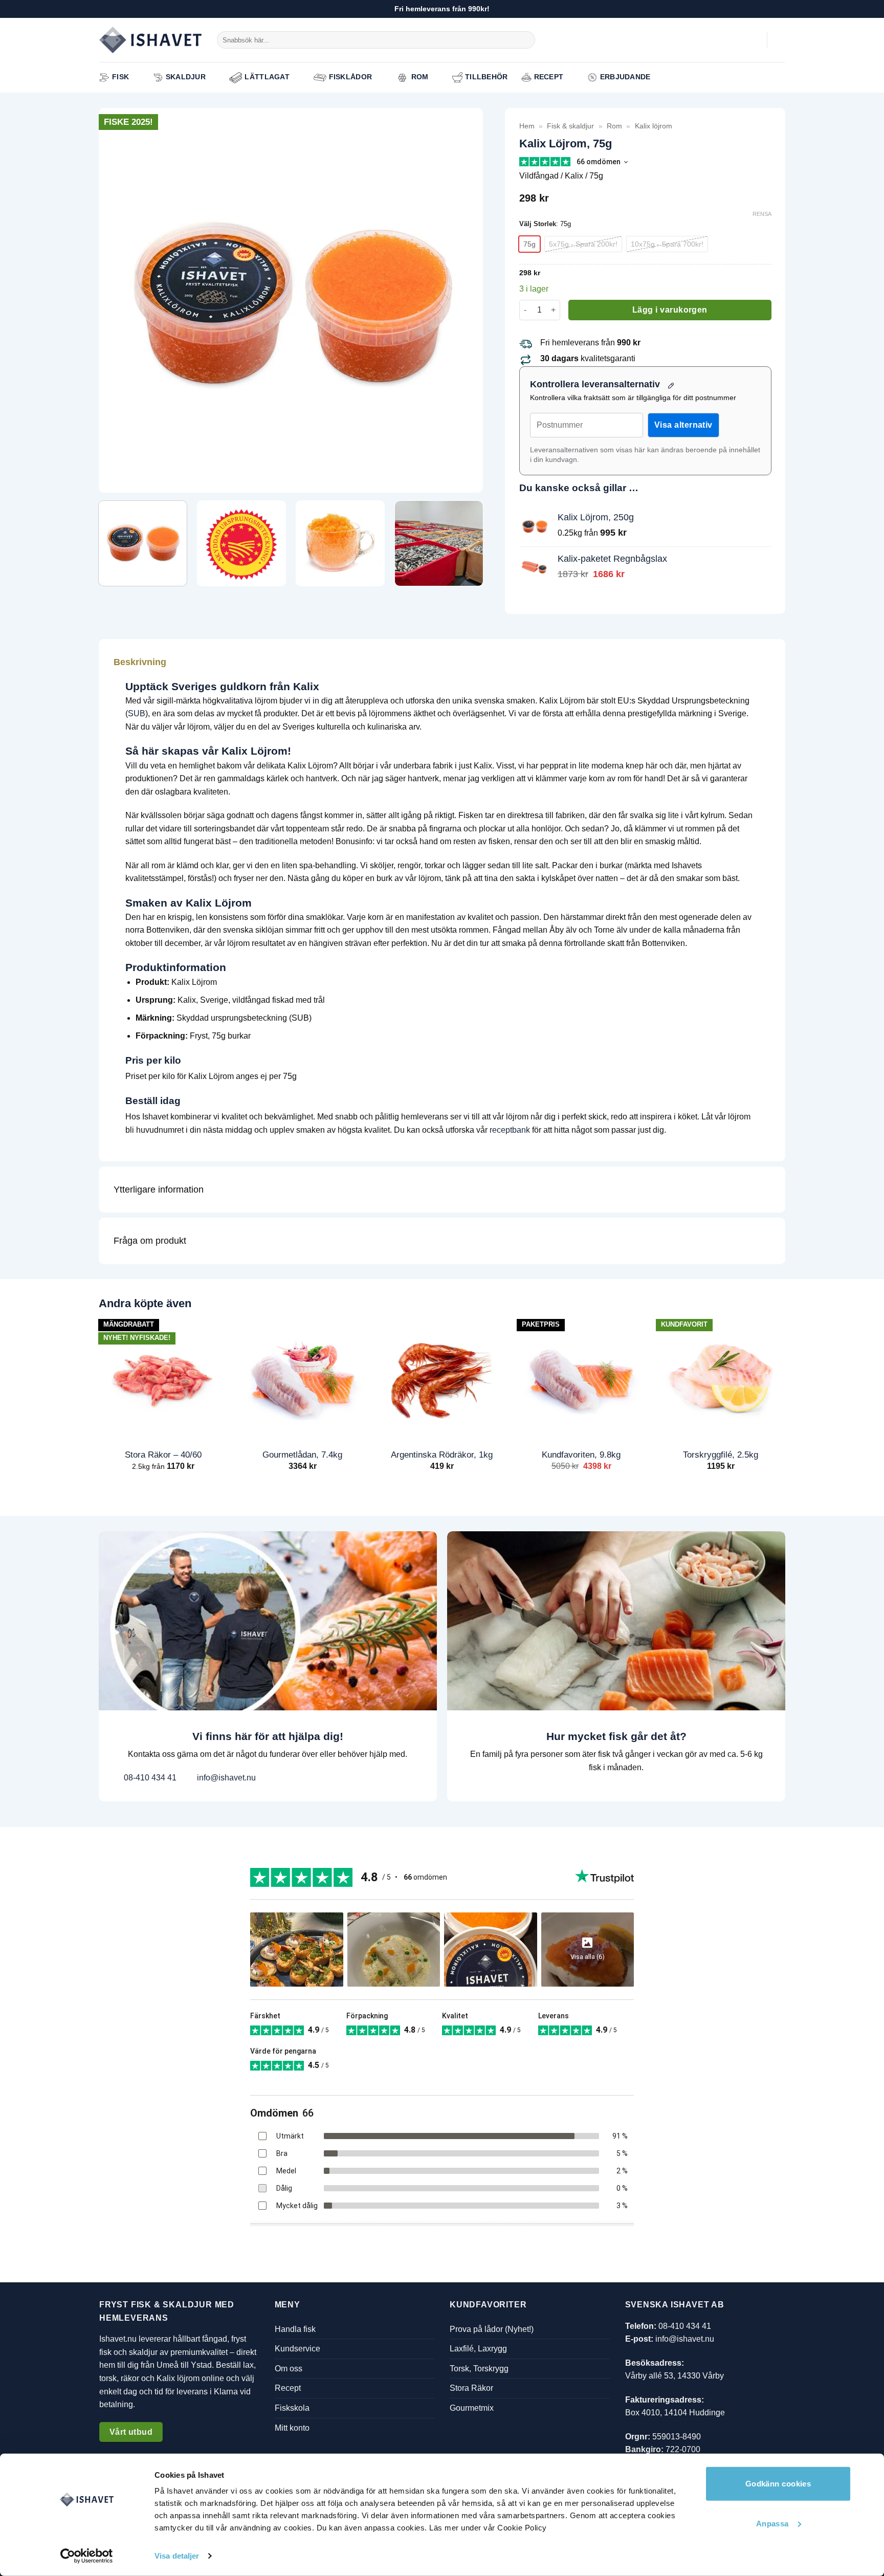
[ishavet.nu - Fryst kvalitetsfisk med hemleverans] (150, 40)
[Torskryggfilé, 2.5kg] (721, 1378)
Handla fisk (295, 2329)
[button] (754, 40)
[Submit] (526, 40)
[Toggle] (762, 662)
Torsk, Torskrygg (479, 2369)
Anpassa (772, 2523)
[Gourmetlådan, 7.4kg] (303, 1378)
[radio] (529, 244)
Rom (420, 77)
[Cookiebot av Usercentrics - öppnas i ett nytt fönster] (87, 2556)
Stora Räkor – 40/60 (163, 1455)
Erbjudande (625, 77)
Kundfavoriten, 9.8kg (581, 1455)
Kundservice (297, 2349)
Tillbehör (487, 77)
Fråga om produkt (150, 1241)
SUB (137, 713)
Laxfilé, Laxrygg (478, 2349)
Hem (527, 126)
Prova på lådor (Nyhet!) (492, 2329)
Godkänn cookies (778, 2484)
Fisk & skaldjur (570, 126)
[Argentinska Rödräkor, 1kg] (442, 1378)
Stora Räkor (471, 2388)
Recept (549, 77)
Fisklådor (351, 77)
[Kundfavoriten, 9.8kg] (581, 1378)
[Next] (462, 300)
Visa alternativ (683, 425)
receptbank (510, 1130)
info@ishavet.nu (225, 1778)
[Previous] (119, 300)
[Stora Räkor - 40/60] (163, 1378)
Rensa (762, 214)
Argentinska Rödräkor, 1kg (442, 1455)
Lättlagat (267, 77)
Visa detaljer (177, 2556)
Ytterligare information (159, 1190)
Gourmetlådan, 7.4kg (302, 1455)
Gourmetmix (472, 2408)
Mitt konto (292, 2427)
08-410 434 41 (149, 1778)
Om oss (289, 2369)
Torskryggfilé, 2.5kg (721, 1455)
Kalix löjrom (654, 126)
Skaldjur (186, 77)
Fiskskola (292, 2408)
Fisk (120, 77)
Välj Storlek (538, 224)
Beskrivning (140, 662)
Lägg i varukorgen (670, 310)
